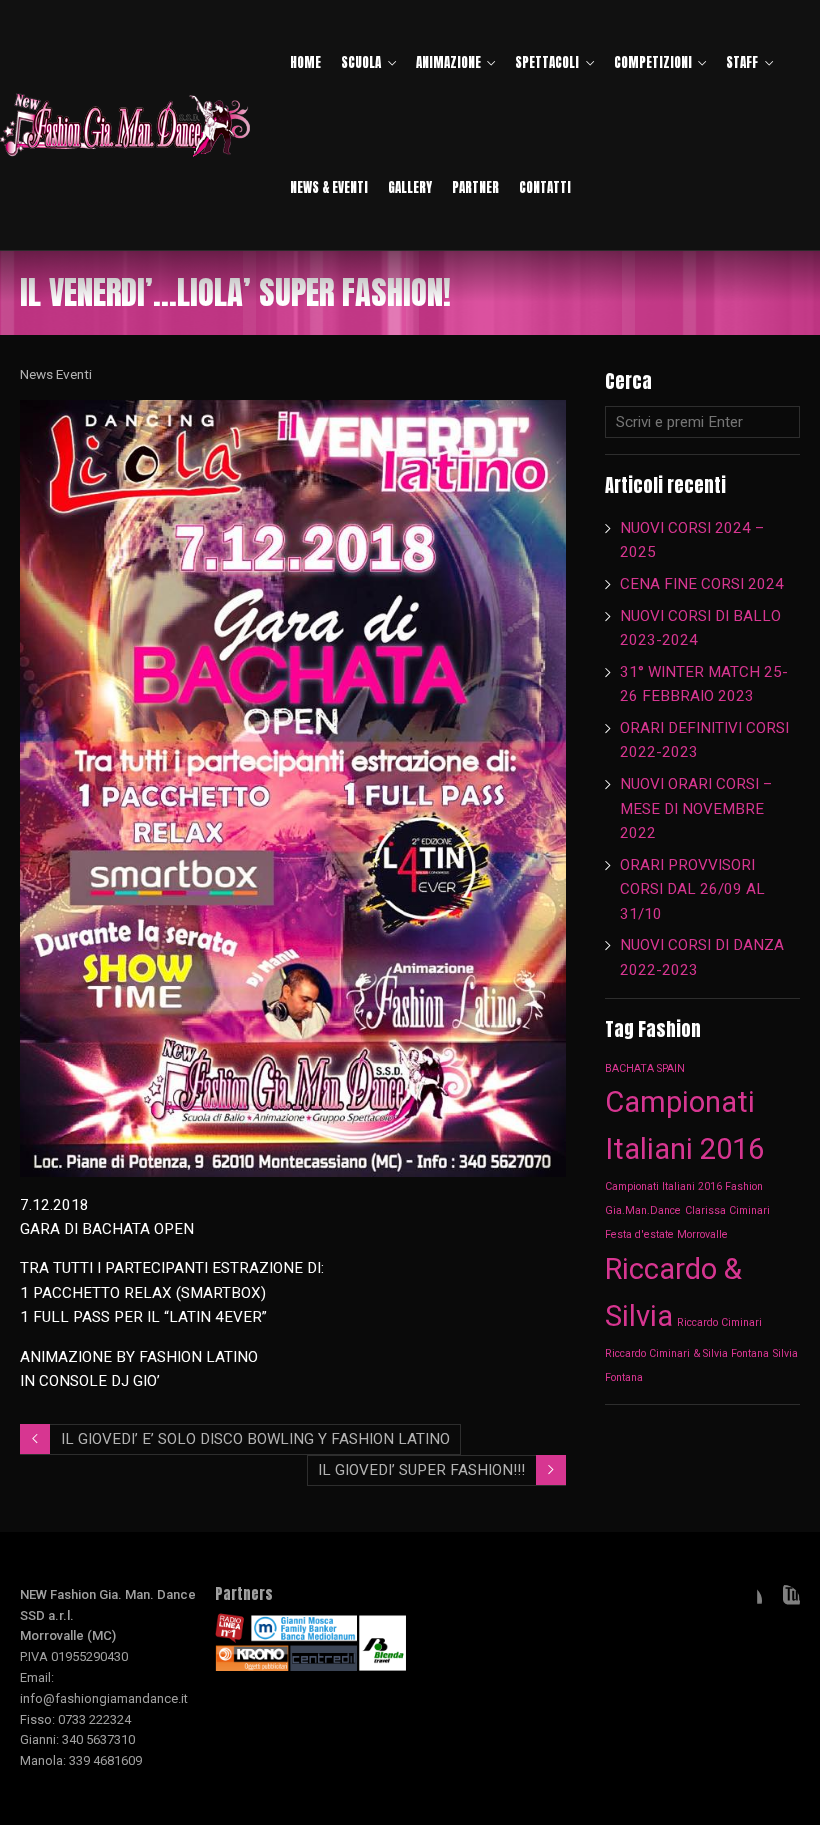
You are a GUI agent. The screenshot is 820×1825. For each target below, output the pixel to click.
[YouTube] (784, 1601)
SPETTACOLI (547, 62)
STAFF (742, 62)
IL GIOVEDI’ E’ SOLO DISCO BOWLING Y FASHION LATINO (255, 1439)
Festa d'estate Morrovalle (666, 1234)
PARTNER (475, 187)
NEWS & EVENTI (329, 187)
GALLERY (410, 187)
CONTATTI (545, 187)
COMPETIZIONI (653, 62)
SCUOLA (361, 62)
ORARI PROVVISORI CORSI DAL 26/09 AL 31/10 (692, 889)
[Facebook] (746, 1601)
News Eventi (56, 374)
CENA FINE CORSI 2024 (702, 584)
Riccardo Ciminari (719, 1322)
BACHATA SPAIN (645, 1068)
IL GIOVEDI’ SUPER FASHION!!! (421, 1470)
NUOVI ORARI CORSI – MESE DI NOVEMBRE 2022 (696, 808)
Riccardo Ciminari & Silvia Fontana (687, 1353)
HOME (305, 62)
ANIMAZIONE (448, 62)
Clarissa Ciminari (727, 1210)
